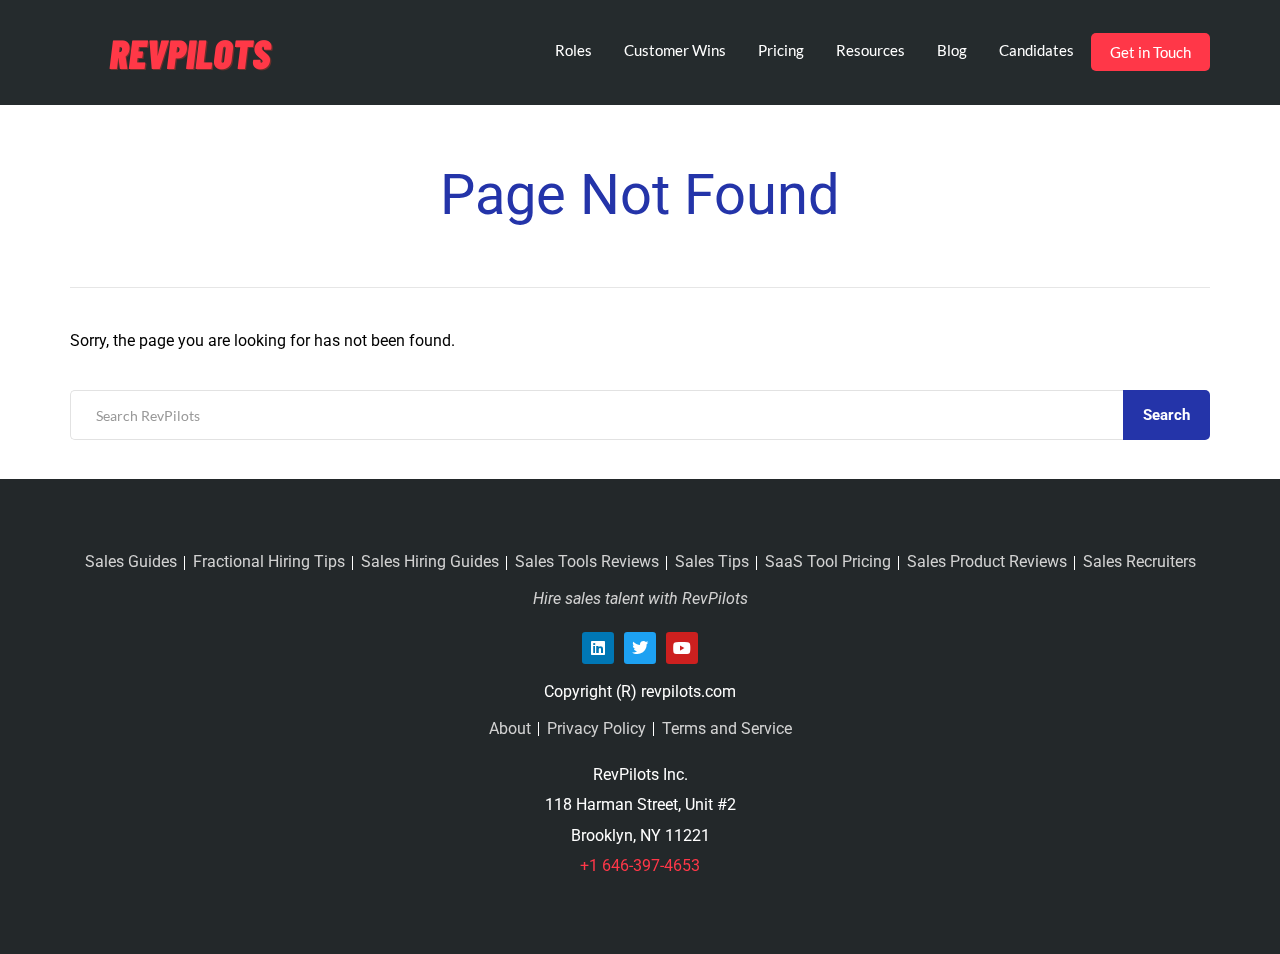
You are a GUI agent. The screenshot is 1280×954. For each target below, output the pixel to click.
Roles (573, 50)
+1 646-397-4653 (640, 865)
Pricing (781, 50)
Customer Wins (675, 50)
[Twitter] (640, 648)
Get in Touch (1150, 52)
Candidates (1036, 50)
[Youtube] (682, 648)
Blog (952, 50)
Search (1166, 415)
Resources (870, 50)
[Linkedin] (598, 648)
